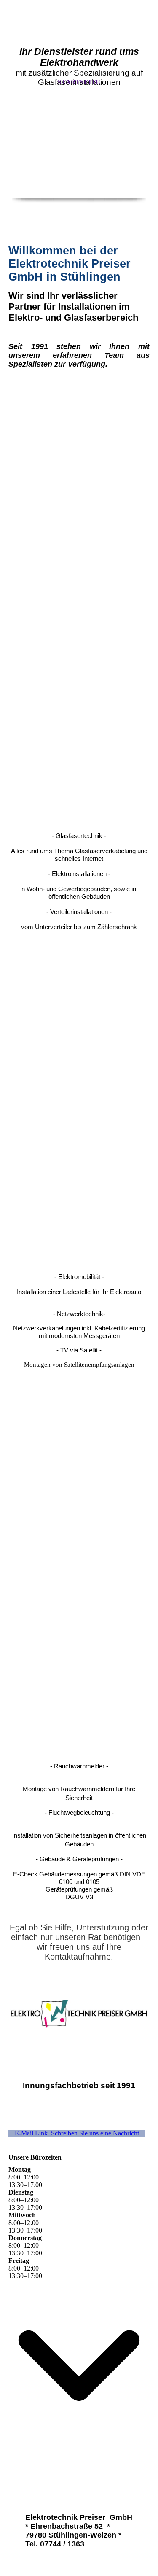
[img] (79, 156)
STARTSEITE (79, 82)
